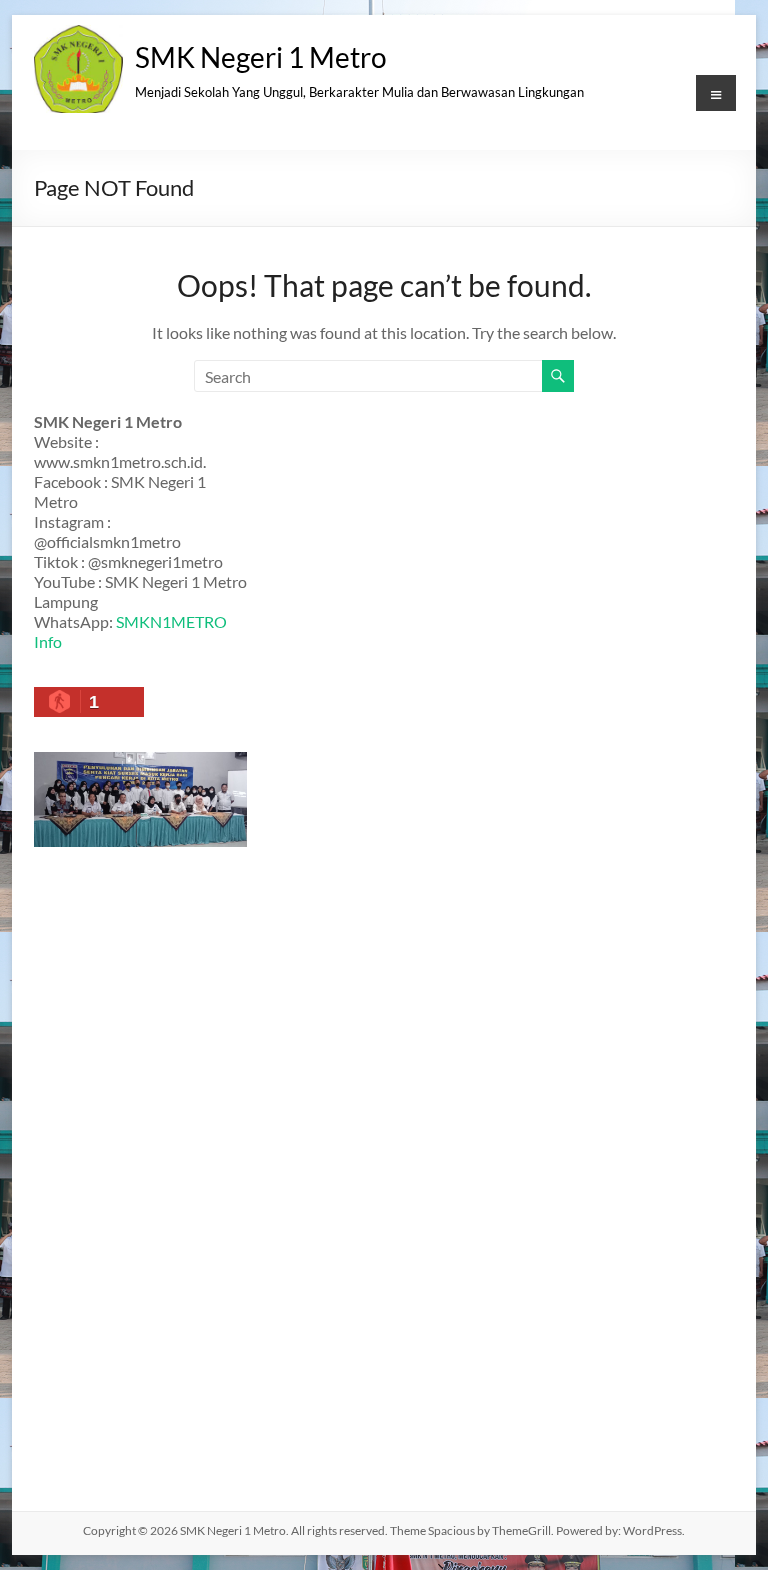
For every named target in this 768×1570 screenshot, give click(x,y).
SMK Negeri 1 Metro (261, 57)
